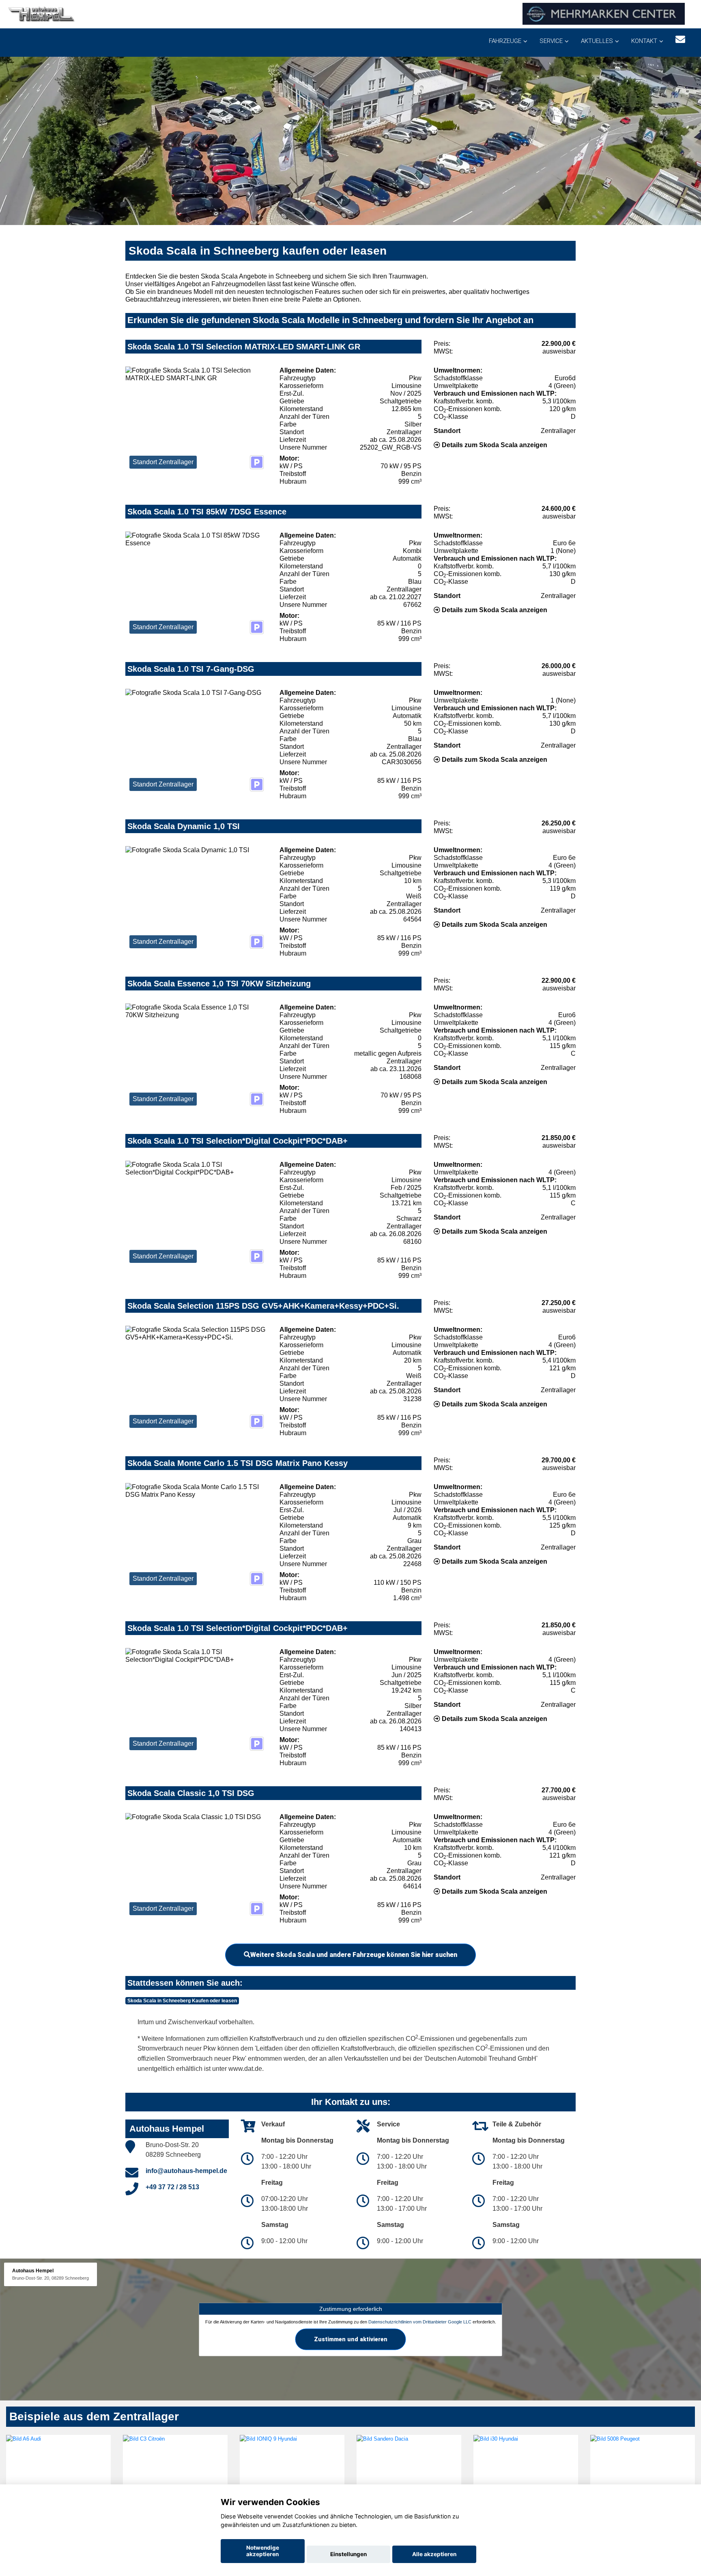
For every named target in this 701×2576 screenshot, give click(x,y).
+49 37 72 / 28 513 (172, 2187)
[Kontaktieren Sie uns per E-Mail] (680, 40)
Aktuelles (597, 41)
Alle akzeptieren (434, 2554)
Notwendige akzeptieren (263, 2551)
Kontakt (644, 41)
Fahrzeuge (505, 41)
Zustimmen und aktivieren (351, 2339)
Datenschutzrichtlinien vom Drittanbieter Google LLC (420, 2322)
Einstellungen (348, 2554)
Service (551, 41)
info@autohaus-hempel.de (186, 2171)
